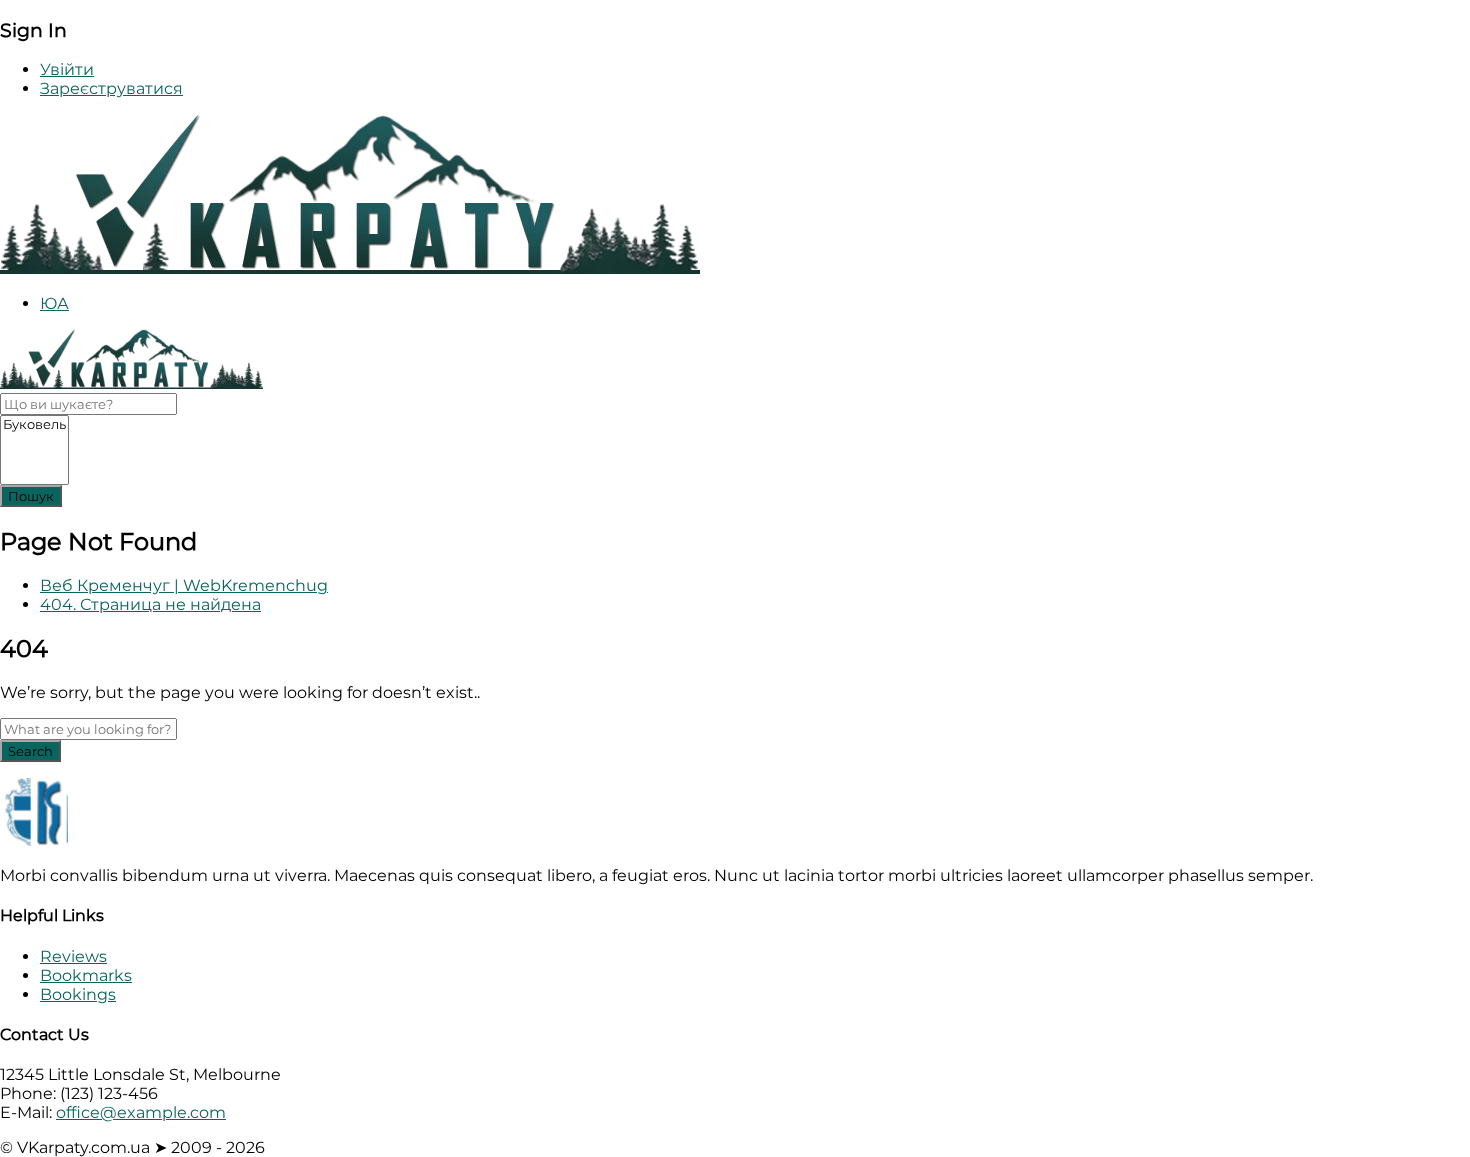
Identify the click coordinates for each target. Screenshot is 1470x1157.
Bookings (78, 994)
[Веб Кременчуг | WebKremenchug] (350, 268)
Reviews (73, 956)
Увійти (67, 69)
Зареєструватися (111, 88)
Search (30, 751)
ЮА (54, 303)
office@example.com (141, 1112)
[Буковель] (34, 424)
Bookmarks (86, 975)
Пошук (31, 496)
